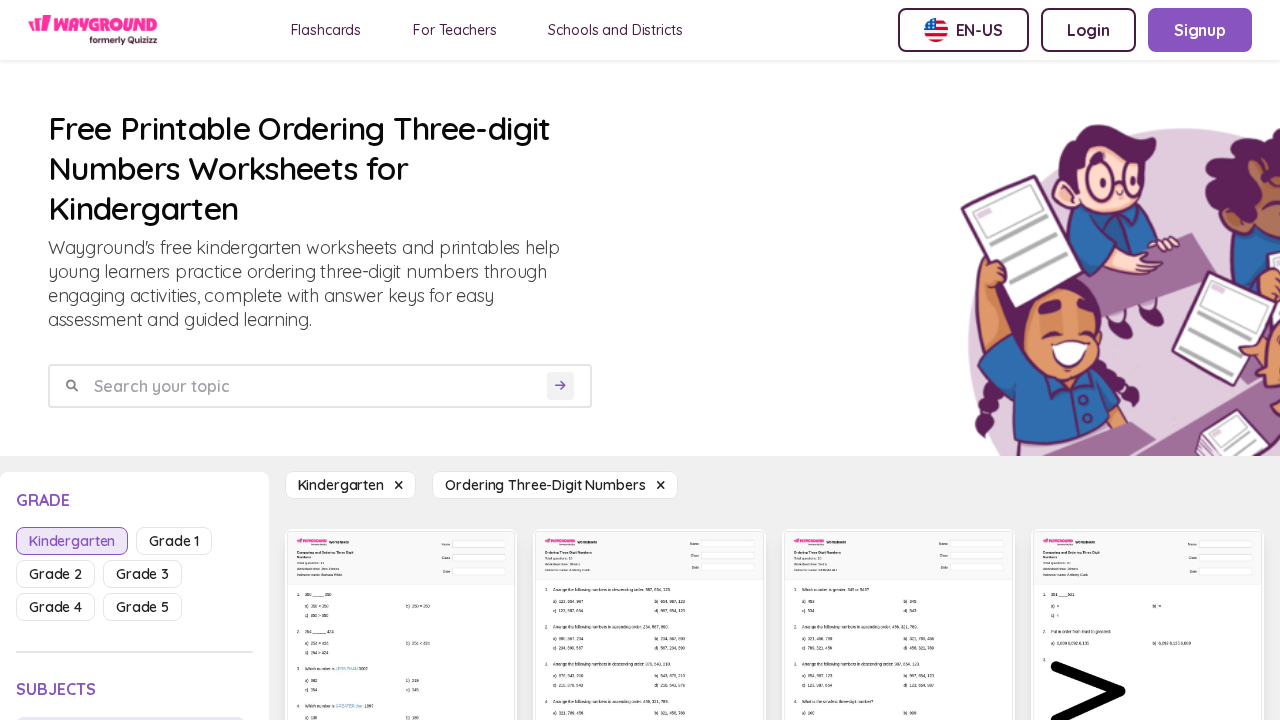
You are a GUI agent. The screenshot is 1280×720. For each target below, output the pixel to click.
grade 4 (55, 607)
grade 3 (142, 574)
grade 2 (55, 574)
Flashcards (326, 30)
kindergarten (72, 541)
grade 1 (174, 541)
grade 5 (142, 607)
